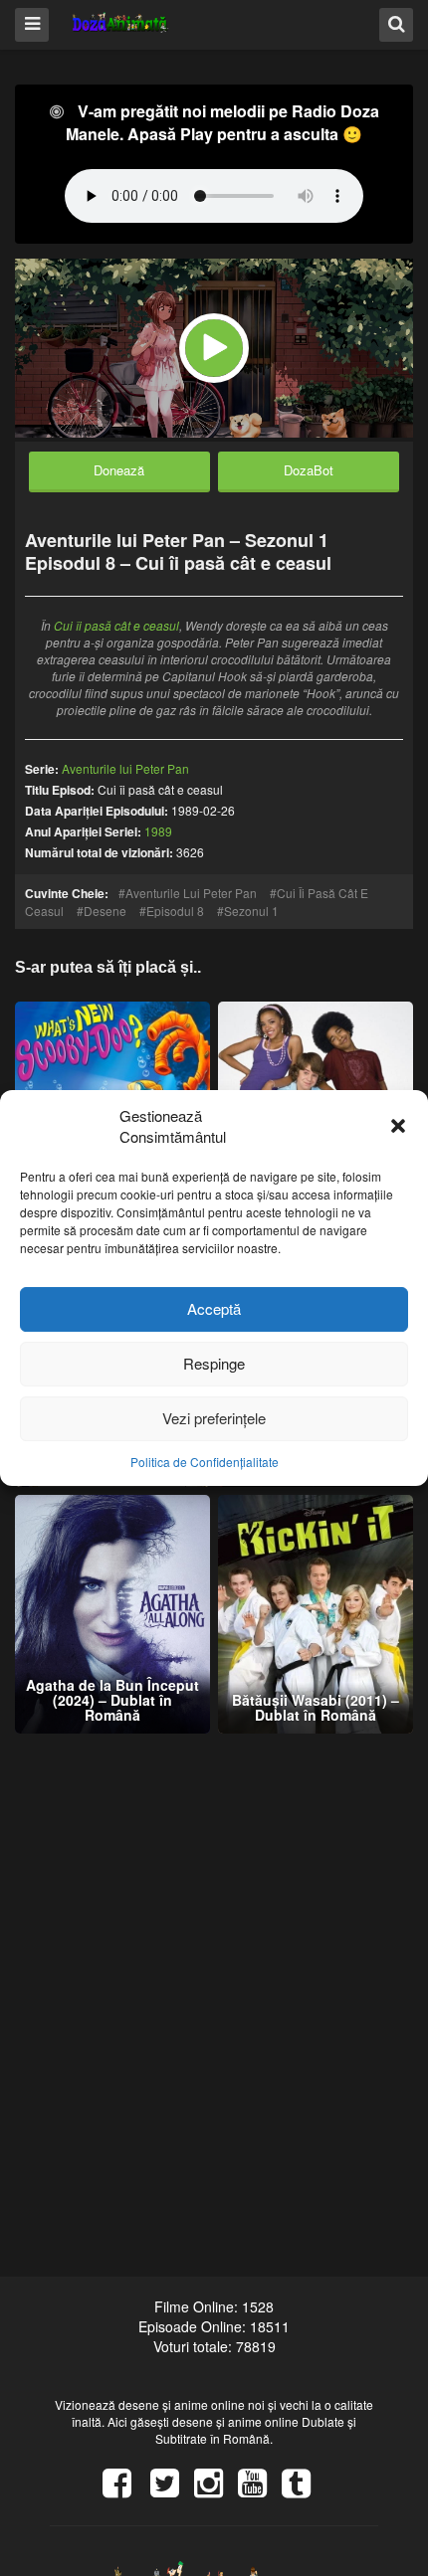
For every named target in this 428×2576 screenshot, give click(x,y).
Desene (105, 911)
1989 (158, 831)
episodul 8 (175, 911)
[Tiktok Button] (304, 2489)
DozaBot (309, 470)
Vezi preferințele (214, 1418)
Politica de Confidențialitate (205, 1462)
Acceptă (214, 1308)
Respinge (214, 1363)
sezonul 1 (251, 911)
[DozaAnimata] (121, 23)
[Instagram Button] (216, 2489)
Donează (119, 470)
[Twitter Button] (172, 2489)
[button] (398, 1127)
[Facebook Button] (124, 2489)
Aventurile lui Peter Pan (191, 893)
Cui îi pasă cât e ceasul (116, 625)
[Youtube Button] (260, 2489)
